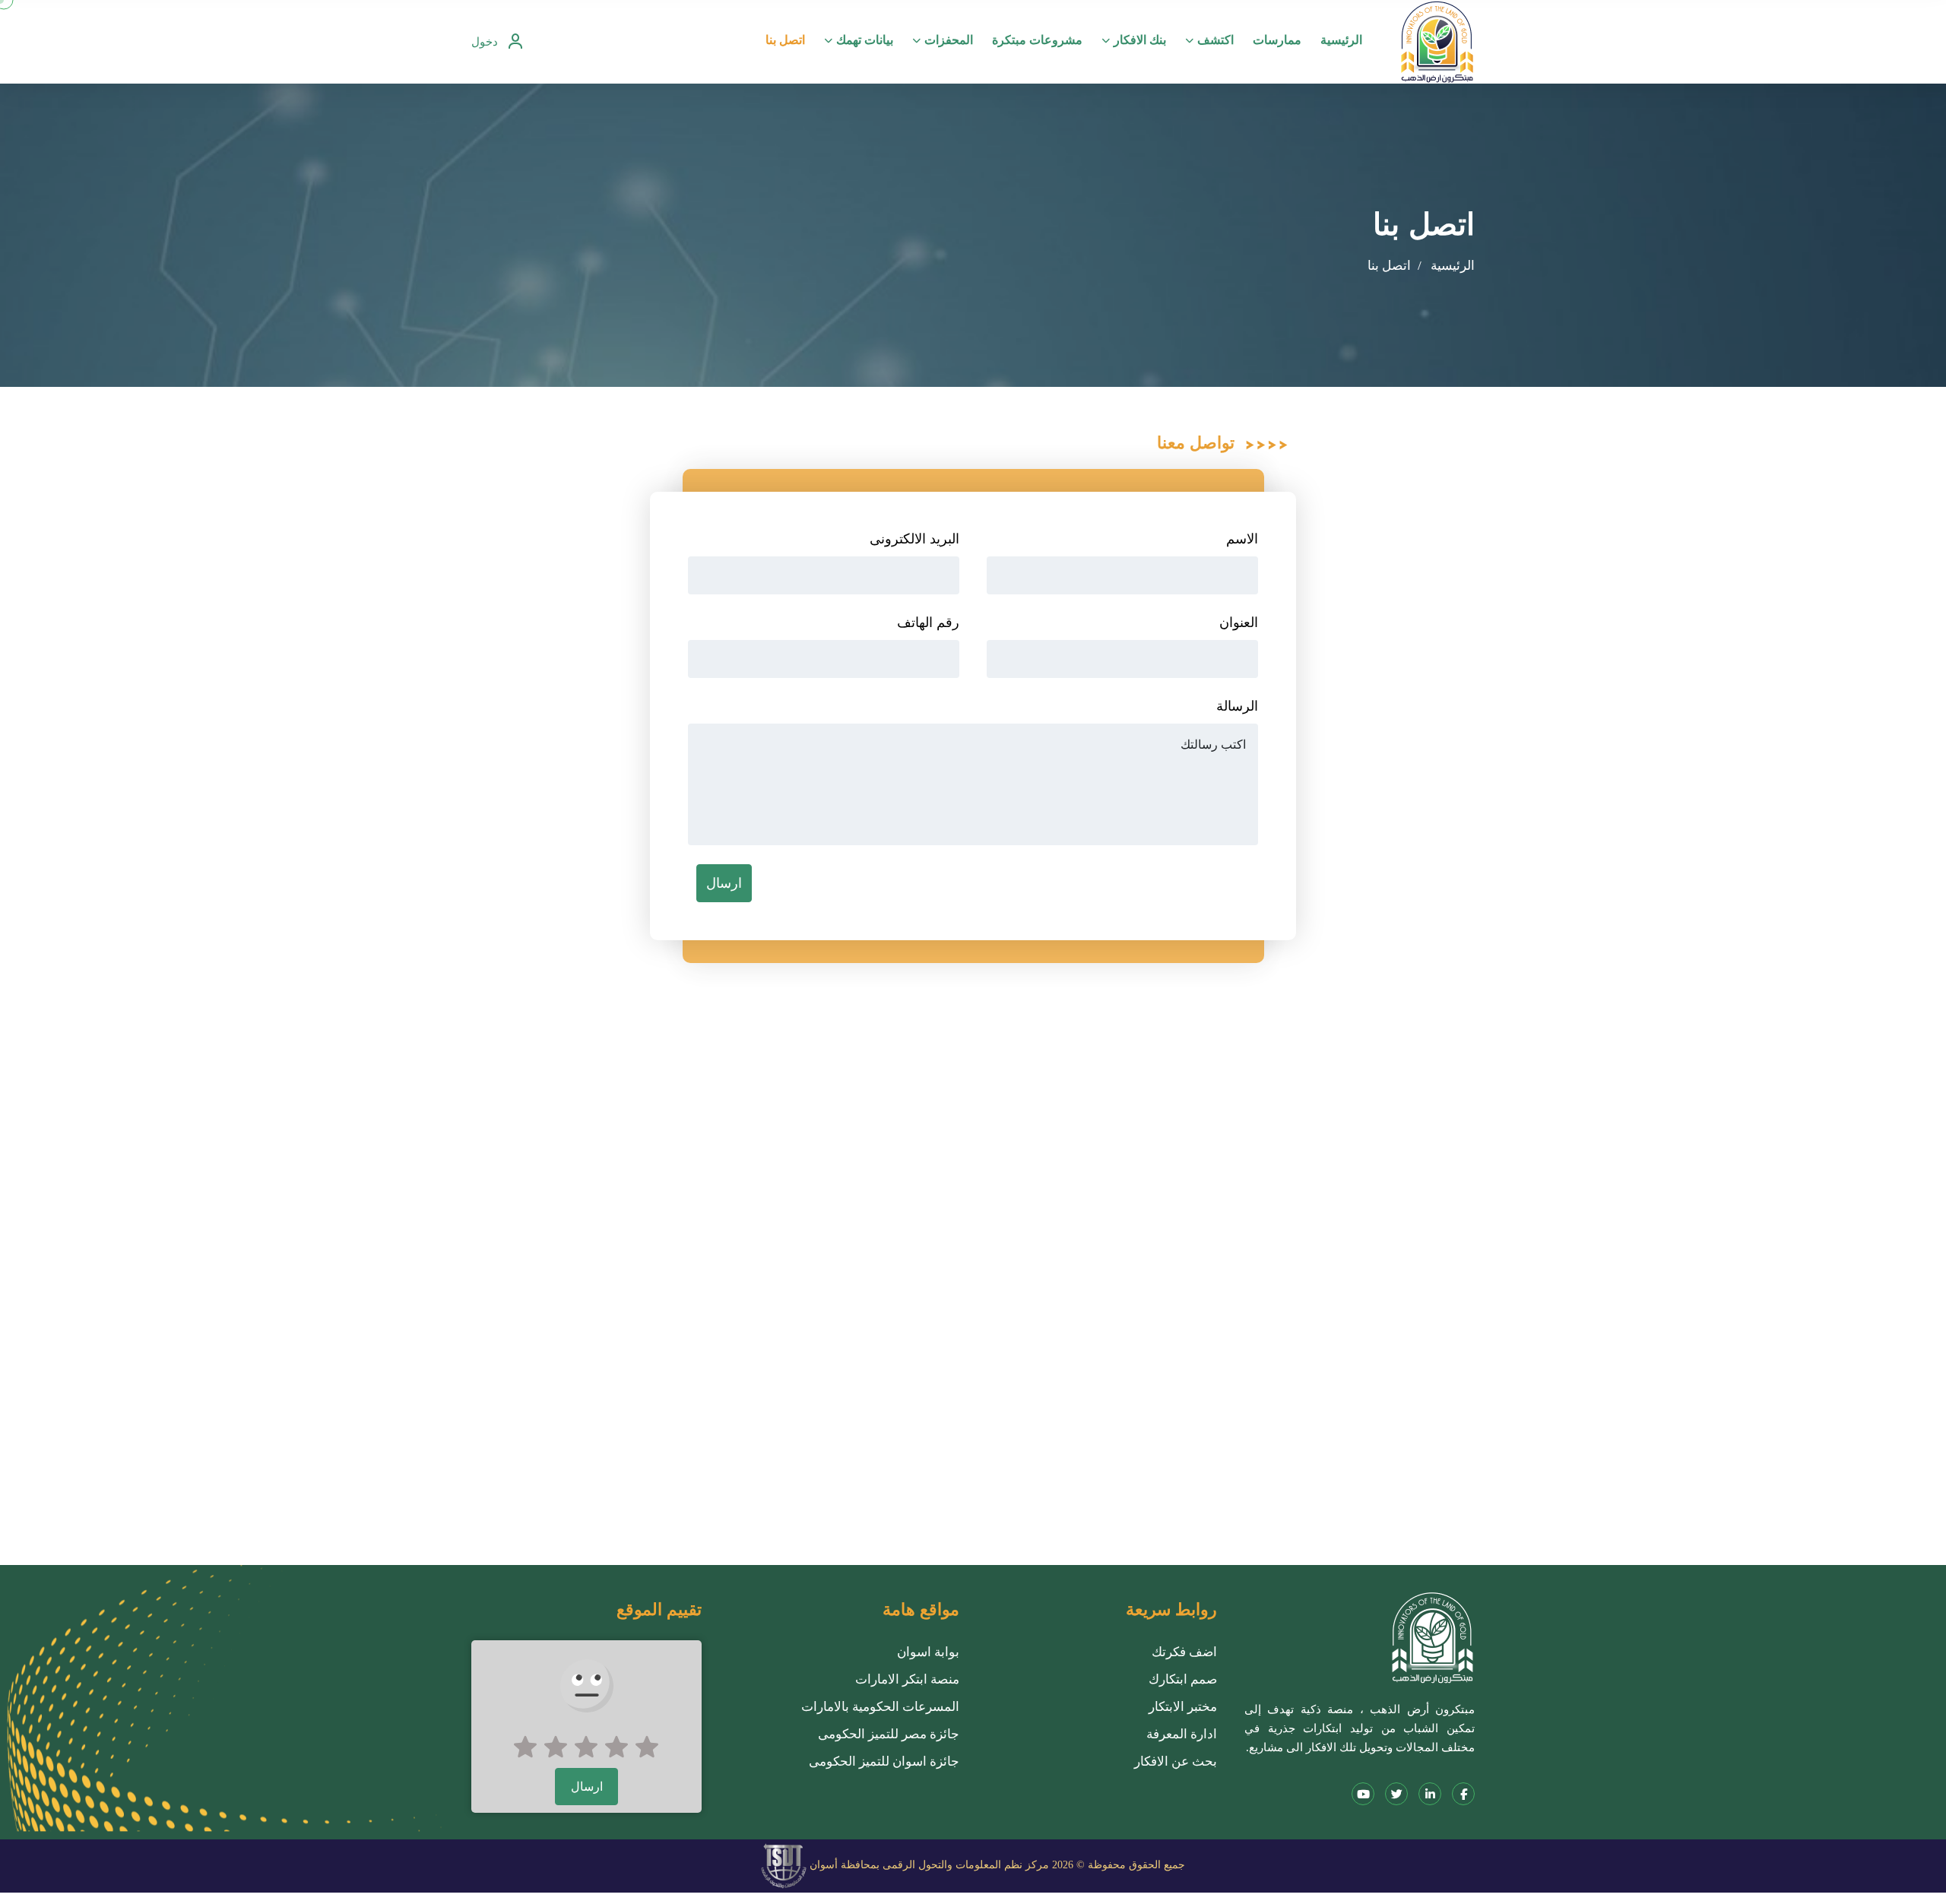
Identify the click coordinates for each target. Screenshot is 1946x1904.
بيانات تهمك (865, 40)
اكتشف (1215, 40)
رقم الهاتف (928, 623)
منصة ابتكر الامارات (907, 1679)
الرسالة (1237, 706)
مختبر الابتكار (1183, 1707)
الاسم (1242, 539)
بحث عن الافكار (1176, 1761)
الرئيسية (1341, 40)
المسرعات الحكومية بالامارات (880, 1707)
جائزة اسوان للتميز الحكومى (884, 1761)
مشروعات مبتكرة (1037, 40)
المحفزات (949, 40)
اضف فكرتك (1184, 1652)
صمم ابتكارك (1183, 1679)
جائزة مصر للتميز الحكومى (889, 1734)
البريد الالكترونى (914, 539)
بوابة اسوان (928, 1652)
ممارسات (1277, 40)
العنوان (1239, 623)
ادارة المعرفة (1182, 1734)
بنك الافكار (1140, 40)
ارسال (724, 883)
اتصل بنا (785, 40)
